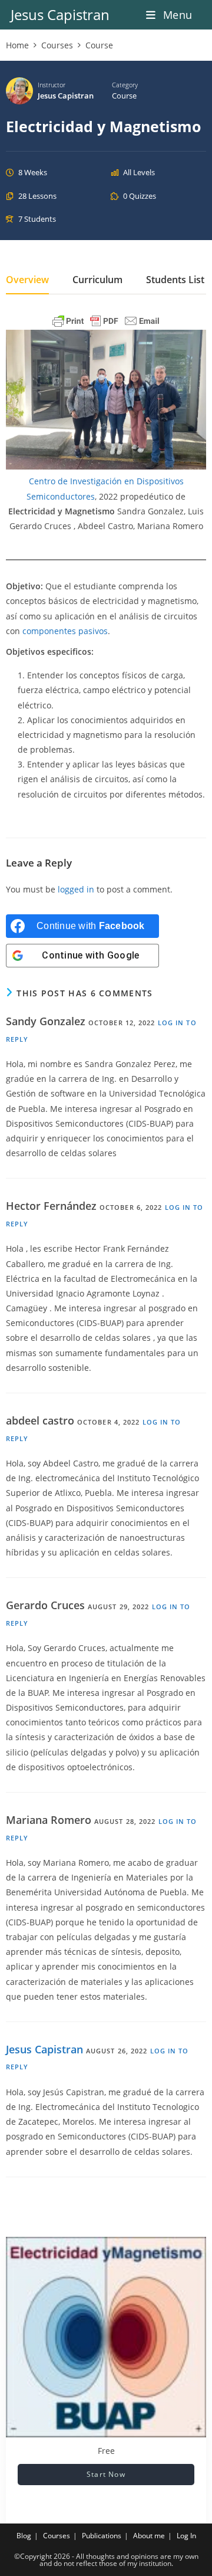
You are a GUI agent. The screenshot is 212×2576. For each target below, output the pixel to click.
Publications (102, 2536)
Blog (24, 2536)
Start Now (106, 2474)
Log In (186, 2536)
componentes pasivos (65, 631)
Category (125, 85)
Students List (175, 281)
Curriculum (97, 281)
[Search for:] (197, 15)
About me (149, 2536)
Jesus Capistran (60, 14)
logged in (76, 889)
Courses (57, 2536)
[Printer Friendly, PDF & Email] (106, 321)
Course (124, 96)
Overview (27, 281)
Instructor (52, 85)
